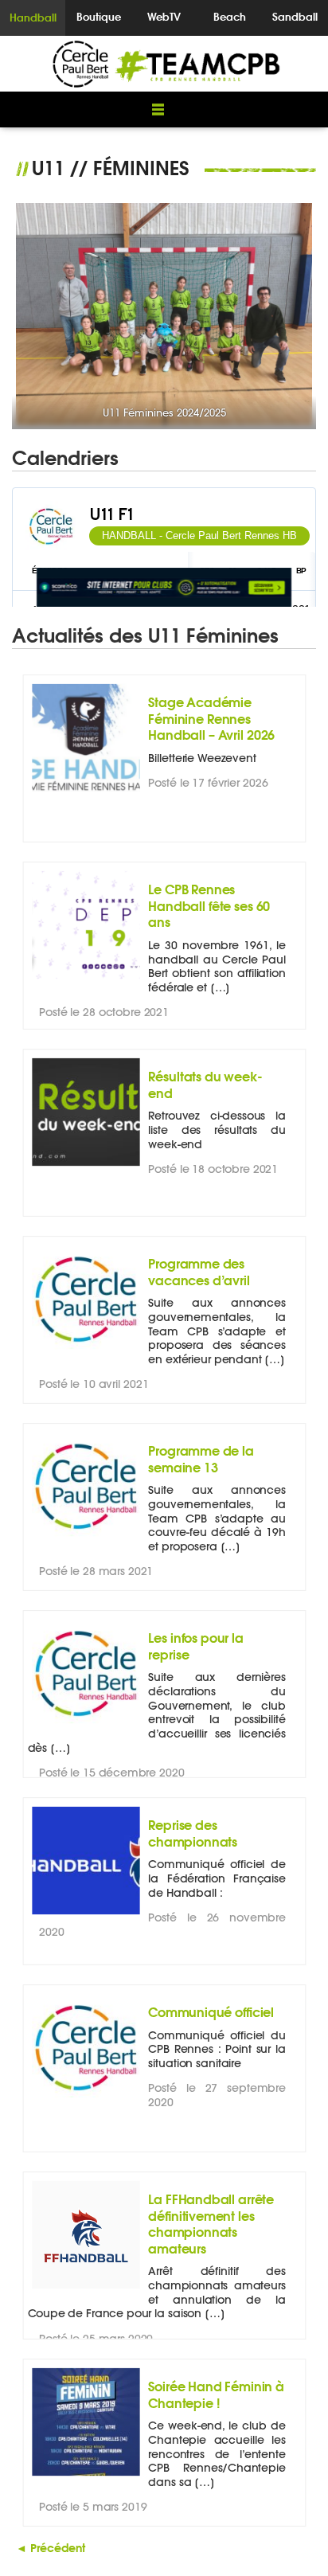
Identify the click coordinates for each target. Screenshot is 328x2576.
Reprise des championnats (193, 1833)
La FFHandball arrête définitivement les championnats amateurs (211, 2223)
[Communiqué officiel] (86, 2102)
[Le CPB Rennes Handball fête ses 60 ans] (86, 979)
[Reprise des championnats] (86, 1915)
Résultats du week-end (205, 1084)
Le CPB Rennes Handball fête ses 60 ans (209, 905)
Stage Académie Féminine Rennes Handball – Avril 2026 (211, 718)
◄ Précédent (51, 2548)
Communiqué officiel (211, 2012)
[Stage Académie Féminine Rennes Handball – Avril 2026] (86, 792)
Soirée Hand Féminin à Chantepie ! (216, 2394)
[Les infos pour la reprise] (86, 1728)
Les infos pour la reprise (196, 1646)
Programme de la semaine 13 (201, 1458)
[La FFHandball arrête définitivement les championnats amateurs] (86, 2289)
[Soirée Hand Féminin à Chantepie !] (86, 2476)
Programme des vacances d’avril (199, 1271)
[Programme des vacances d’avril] (86, 1353)
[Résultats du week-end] (86, 1166)
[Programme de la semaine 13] (86, 1540)
